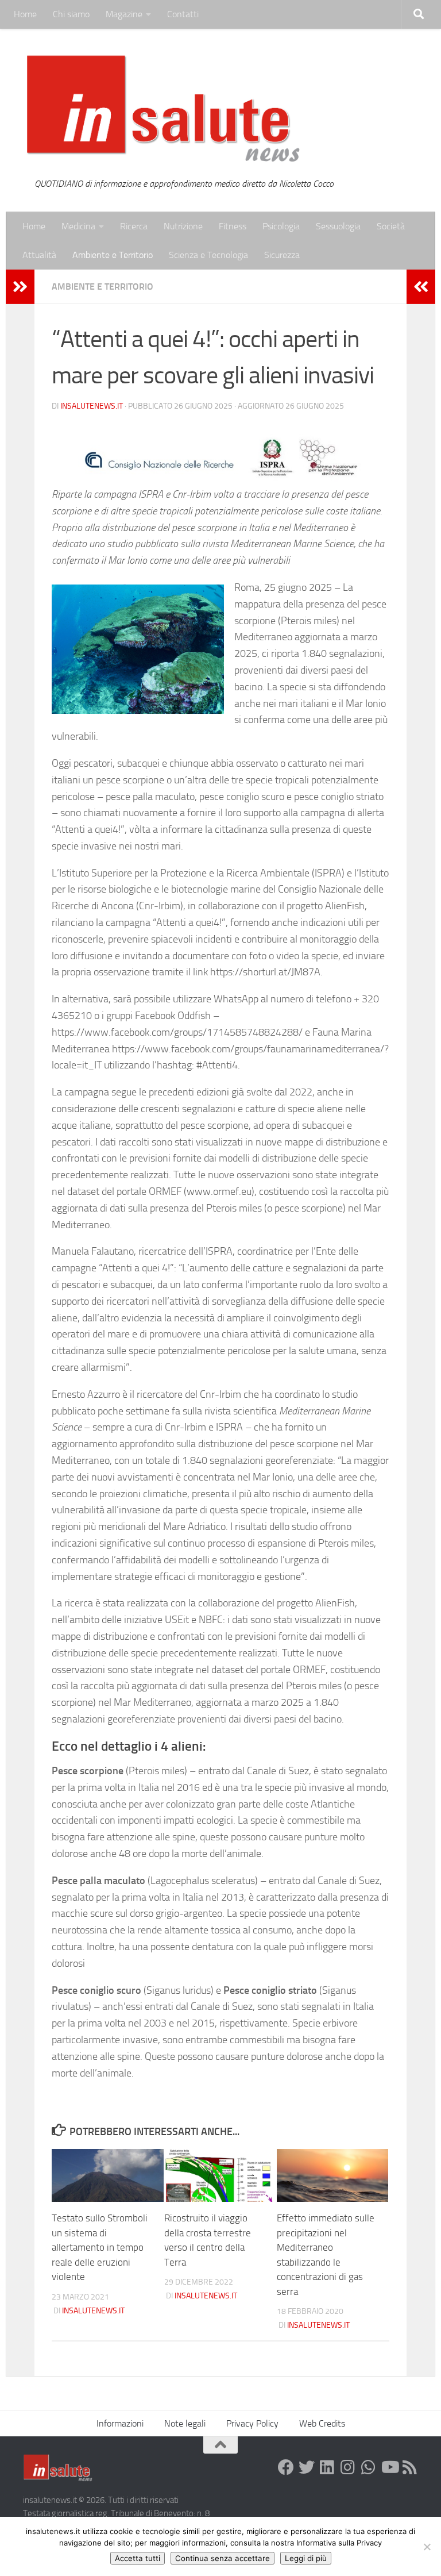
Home (25, 14)
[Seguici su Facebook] (286, 2467)
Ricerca (134, 226)
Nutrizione (183, 226)
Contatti (183, 14)
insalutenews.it (92, 406)
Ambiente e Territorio (113, 255)
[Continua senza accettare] (427, 2547)
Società (391, 226)
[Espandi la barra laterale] (20, 287)
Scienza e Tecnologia (208, 255)
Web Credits (322, 2423)
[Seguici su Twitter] (307, 2467)
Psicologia (281, 226)
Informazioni (120, 2423)
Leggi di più (306, 2558)
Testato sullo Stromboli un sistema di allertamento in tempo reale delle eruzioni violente (100, 2247)
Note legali (185, 2423)
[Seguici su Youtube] (389, 2467)
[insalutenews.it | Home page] (163, 109)
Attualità (39, 255)
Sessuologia (338, 226)
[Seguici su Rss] (410, 2467)
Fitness (233, 226)
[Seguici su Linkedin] (327, 2467)
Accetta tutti (138, 2558)
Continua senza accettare (223, 2558)
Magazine (124, 14)
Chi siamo (71, 14)
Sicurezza (282, 255)
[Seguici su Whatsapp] (369, 2467)
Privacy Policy (252, 2423)
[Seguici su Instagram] (348, 2467)
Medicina (78, 226)
